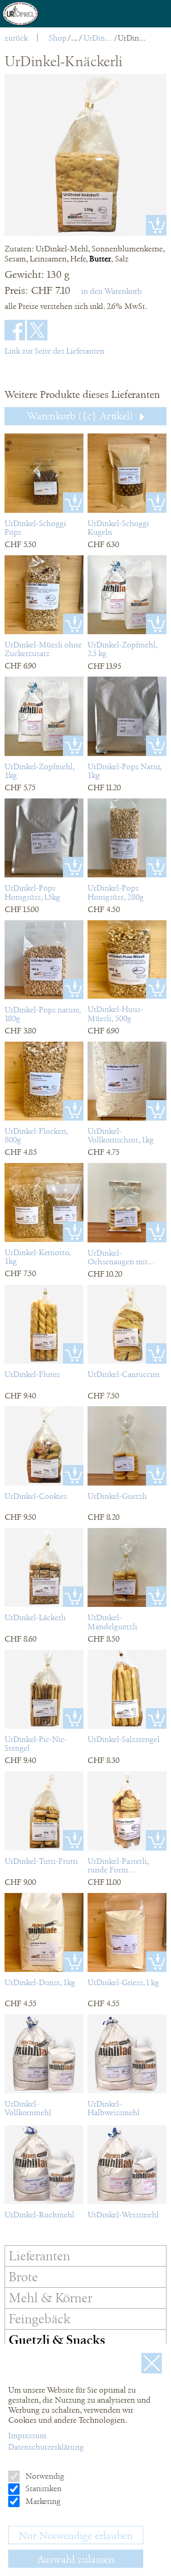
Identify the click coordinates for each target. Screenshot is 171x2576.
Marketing (42, 2501)
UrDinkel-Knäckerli (132, 38)
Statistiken (43, 2488)
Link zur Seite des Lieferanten (54, 351)
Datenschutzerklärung (46, 2447)
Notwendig (44, 2476)
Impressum (27, 2435)
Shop (58, 38)
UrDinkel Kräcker (98, 38)
